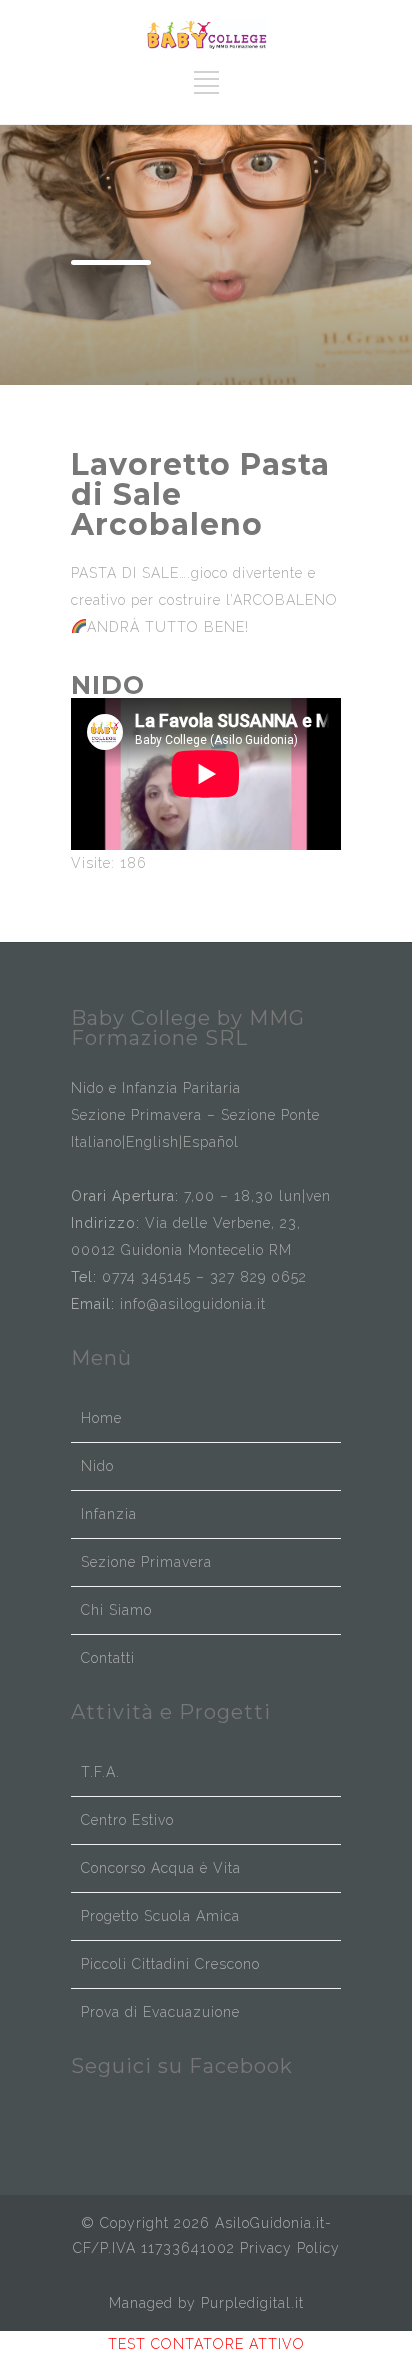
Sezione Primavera (146, 1562)
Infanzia (109, 1514)
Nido (97, 1466)
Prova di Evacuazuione (160, 2012)
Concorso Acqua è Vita (161, 1868)
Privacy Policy (290, 2248)
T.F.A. (100, 1772)
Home (101, 1418)
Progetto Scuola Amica (160, 1916)
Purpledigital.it (252, 2303)
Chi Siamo (116, 1610)
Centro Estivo (127, 1820)
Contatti (108, 1658)
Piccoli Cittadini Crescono (170, 1964)
